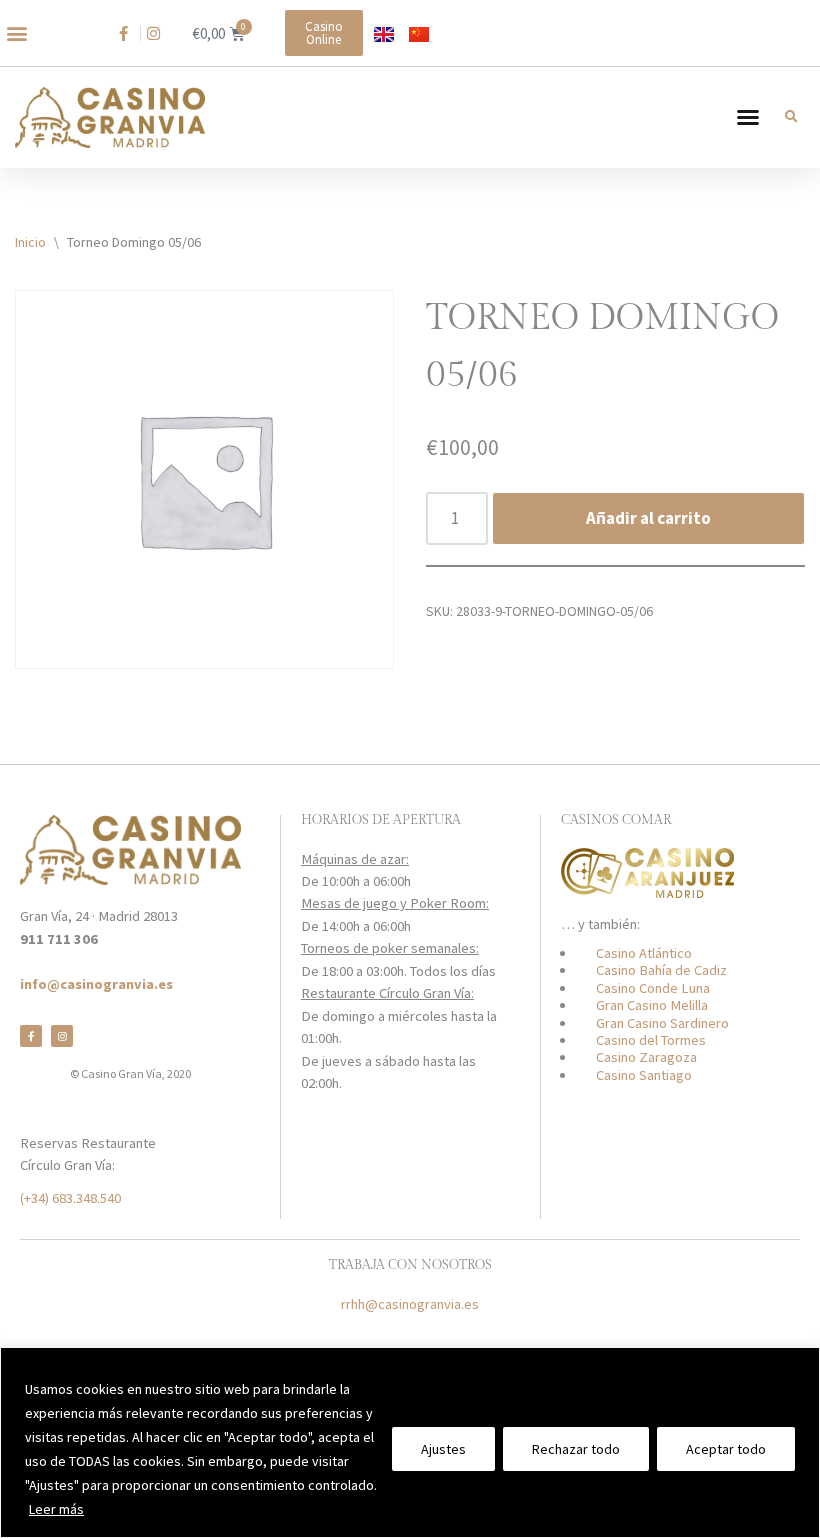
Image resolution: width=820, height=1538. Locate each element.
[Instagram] (62, 1036)
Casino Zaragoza (646, 1057)
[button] (16, 33)
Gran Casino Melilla (652, 1005)
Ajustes (443, 1449)
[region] (410, 1442)
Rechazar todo (576, 1449)
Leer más (56, 1509)
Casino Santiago (644, 1075)
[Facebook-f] (31, 1036)
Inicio (30, 242)
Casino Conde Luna (653, 988)
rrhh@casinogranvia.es (410, 1304)
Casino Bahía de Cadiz (661, 970)
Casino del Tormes (651, 1040)
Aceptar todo (726, 1449)
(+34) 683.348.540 (70, 1198)
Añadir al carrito (648, 518)
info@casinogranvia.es (96, 984)
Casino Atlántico (644, 953)
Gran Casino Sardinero (662, 1023)
